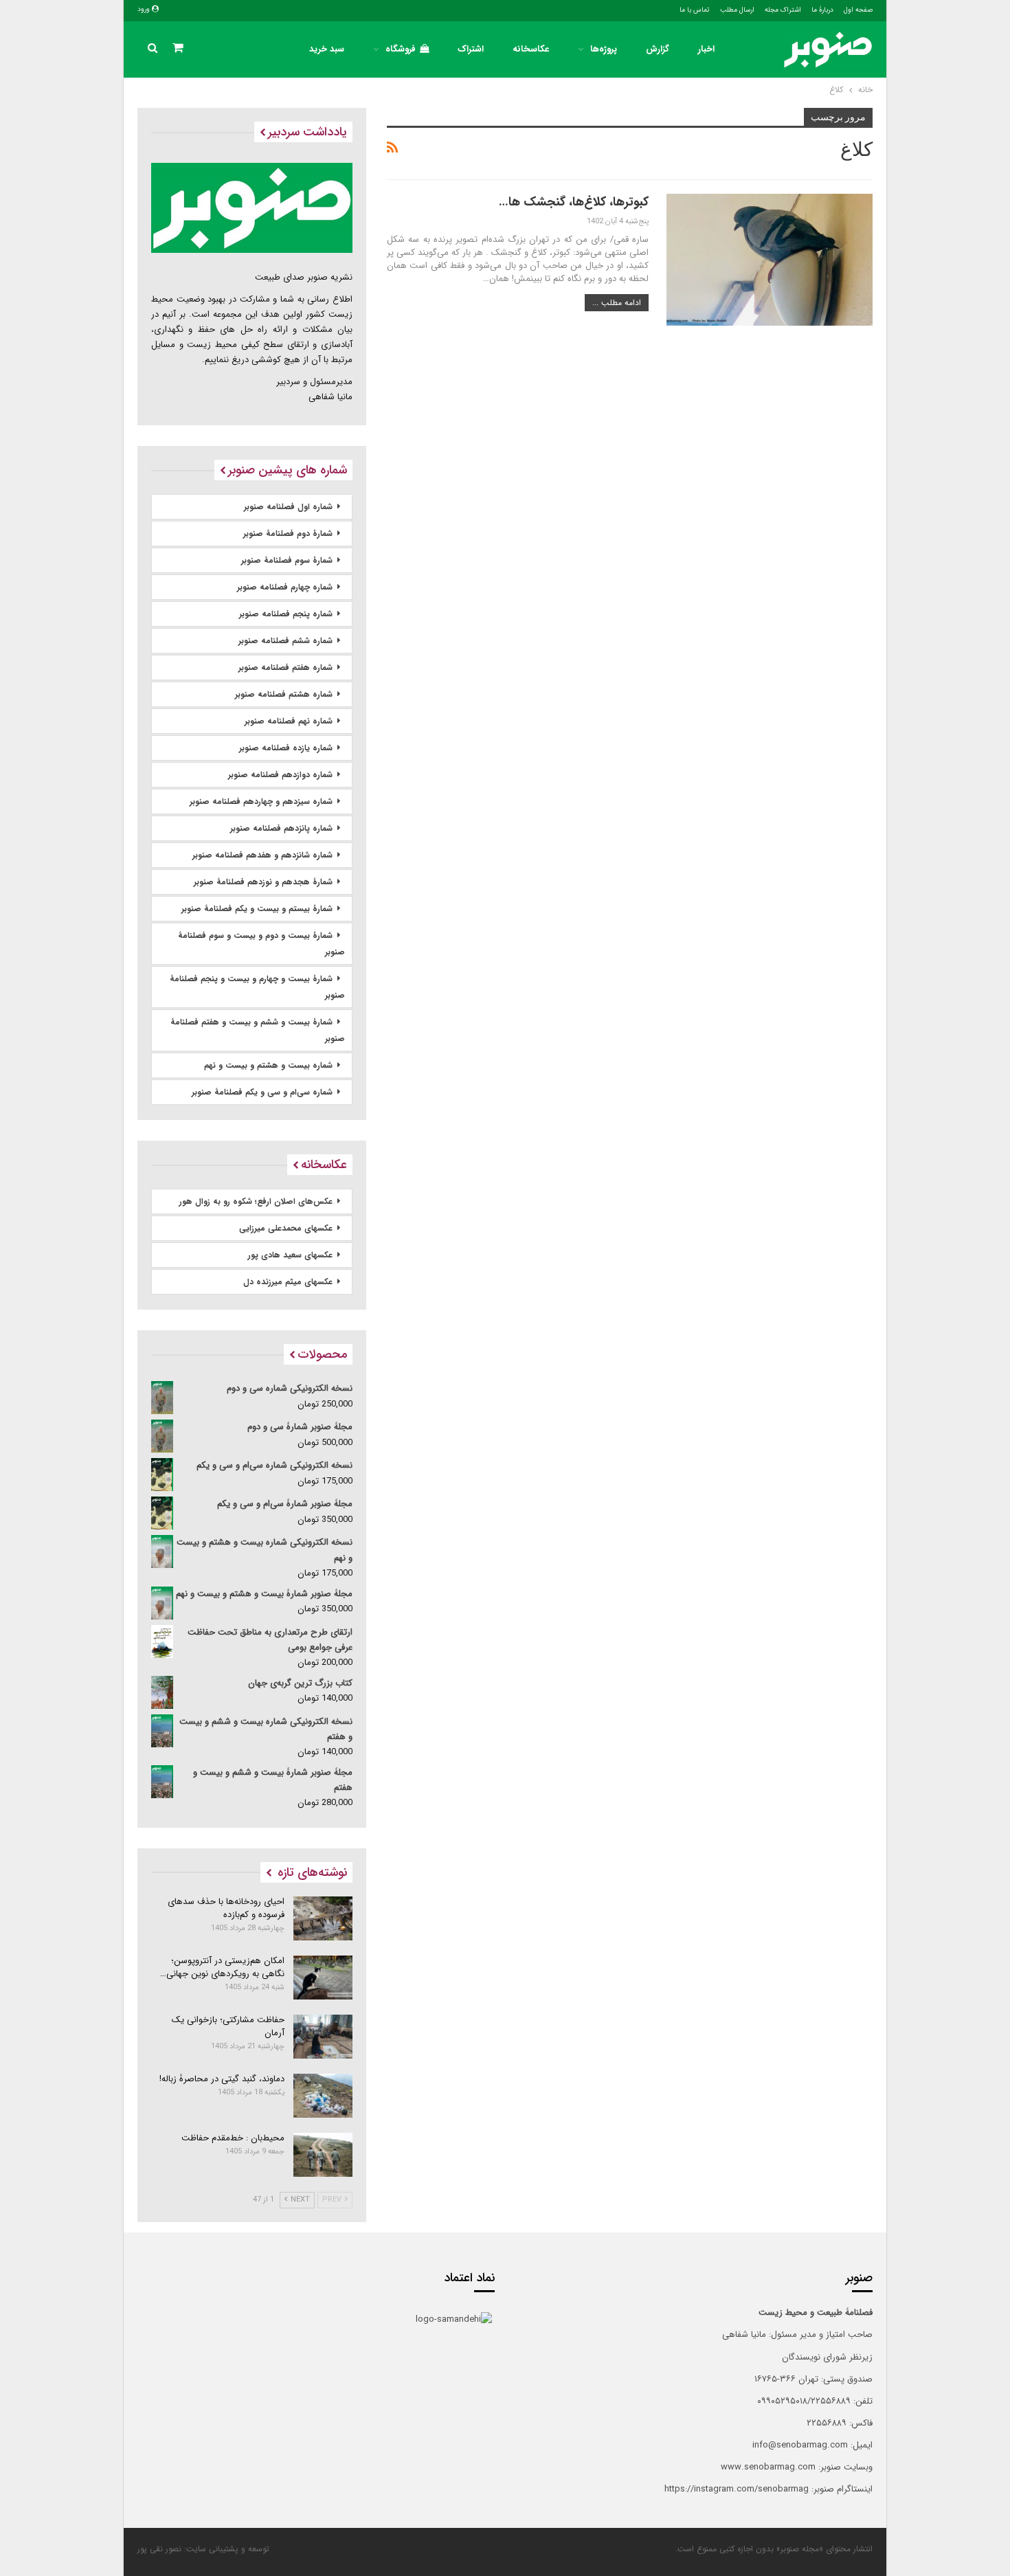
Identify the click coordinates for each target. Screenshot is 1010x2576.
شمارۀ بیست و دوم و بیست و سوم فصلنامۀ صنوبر (261, 944)
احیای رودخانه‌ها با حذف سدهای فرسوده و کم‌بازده (226, 1908)
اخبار (706, 49)
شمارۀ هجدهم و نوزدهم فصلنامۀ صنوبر (263, 882)
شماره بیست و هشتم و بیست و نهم (268, 1065)
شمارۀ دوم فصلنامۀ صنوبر (288, 534)
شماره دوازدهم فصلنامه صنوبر (280, 775)
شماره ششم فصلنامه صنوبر (285, 641)
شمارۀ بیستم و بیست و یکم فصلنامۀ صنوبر (257, 909)
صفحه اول (858, 10)
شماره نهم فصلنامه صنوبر (289, 721)
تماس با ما (695, 10)
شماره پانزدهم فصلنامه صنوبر (281, 828)
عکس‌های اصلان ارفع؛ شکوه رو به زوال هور (256, 1201)
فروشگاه (401, 49)
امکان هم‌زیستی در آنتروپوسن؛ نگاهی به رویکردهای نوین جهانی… (222, 1967)
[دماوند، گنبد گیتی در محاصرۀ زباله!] (323, 2096)
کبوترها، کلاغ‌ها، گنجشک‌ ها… (574, 202)
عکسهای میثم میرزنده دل (288, 1282)
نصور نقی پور (159, 2549)
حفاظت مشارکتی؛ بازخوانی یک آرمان (228, 2026)
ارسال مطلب (737, 10)
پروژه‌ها (604, 49)
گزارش (658, 49)
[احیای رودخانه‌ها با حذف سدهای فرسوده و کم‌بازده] (323, 1918)
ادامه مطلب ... (617, 303)
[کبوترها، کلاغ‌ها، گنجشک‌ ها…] (770, 260)
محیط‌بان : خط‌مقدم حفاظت (233, 2138)
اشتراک (471, 49)
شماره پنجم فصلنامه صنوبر (286, 614)
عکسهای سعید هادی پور (290, 1255)
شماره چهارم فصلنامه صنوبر (285, 587)
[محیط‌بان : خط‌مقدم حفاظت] (323, 2155)
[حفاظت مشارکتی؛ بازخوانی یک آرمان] (323, 2037)
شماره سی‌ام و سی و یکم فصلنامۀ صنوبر (262, 1092)
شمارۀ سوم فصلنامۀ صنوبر (287, 560)
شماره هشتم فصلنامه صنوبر (284, 694)
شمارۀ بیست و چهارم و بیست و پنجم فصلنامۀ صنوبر (257, 987)
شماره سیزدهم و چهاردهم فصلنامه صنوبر (261, 802)
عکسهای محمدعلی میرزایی (286, 1228)
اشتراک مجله (783, 10)
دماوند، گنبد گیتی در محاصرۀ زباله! (222, 2079)
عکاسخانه (531, 49)
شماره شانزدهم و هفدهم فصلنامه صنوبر (262, 855)
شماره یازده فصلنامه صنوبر (286, 748)
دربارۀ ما (822, 10)
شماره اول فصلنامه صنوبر (288, 507)
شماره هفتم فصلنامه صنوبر (285, 668)
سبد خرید (327, 49)
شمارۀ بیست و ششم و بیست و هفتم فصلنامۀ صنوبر (258, 1030)
